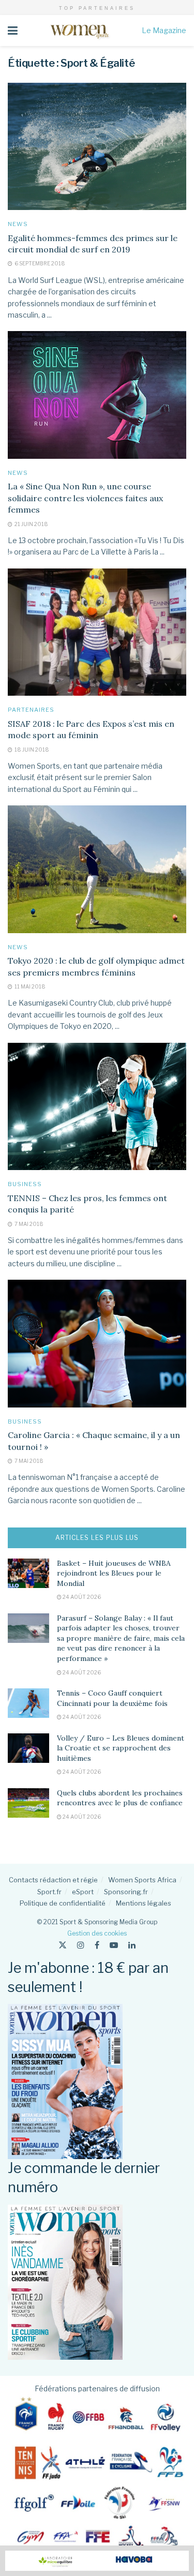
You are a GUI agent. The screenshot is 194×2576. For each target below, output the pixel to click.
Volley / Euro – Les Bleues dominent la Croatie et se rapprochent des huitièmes (121, 1748)
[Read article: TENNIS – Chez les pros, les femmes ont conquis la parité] (97, 1107)
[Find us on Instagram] (81, 1945)
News (18, 224)
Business (25, 1184)
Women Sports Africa (142, 1880)
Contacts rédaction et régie (53, 1880)
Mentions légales (144, 1903)
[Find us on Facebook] (97, 1945)
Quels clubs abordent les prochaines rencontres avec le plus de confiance (120, 1798)
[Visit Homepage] (79, 31)
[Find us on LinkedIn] (132, 1945)
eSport (83, 1892)
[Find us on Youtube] (114, 1945)
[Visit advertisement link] (97, 2561)
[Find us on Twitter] (63, 1945)
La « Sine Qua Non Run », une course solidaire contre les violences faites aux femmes (85, 498)
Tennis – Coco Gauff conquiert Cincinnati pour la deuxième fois (112, 1698)
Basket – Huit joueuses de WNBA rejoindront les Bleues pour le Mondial (114, 1573)
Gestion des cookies (97, 1933)
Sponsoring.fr (126, 1892)
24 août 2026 (81, 1597)
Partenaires (31, 710)
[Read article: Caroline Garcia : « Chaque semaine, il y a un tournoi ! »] (97, 1344)
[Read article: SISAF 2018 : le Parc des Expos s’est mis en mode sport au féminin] (97, 632)
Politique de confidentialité (63, 1903)
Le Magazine (164, 30)
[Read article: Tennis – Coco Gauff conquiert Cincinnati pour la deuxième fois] (28, 1703)
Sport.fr (49, 1892)
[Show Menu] (13, 31)
